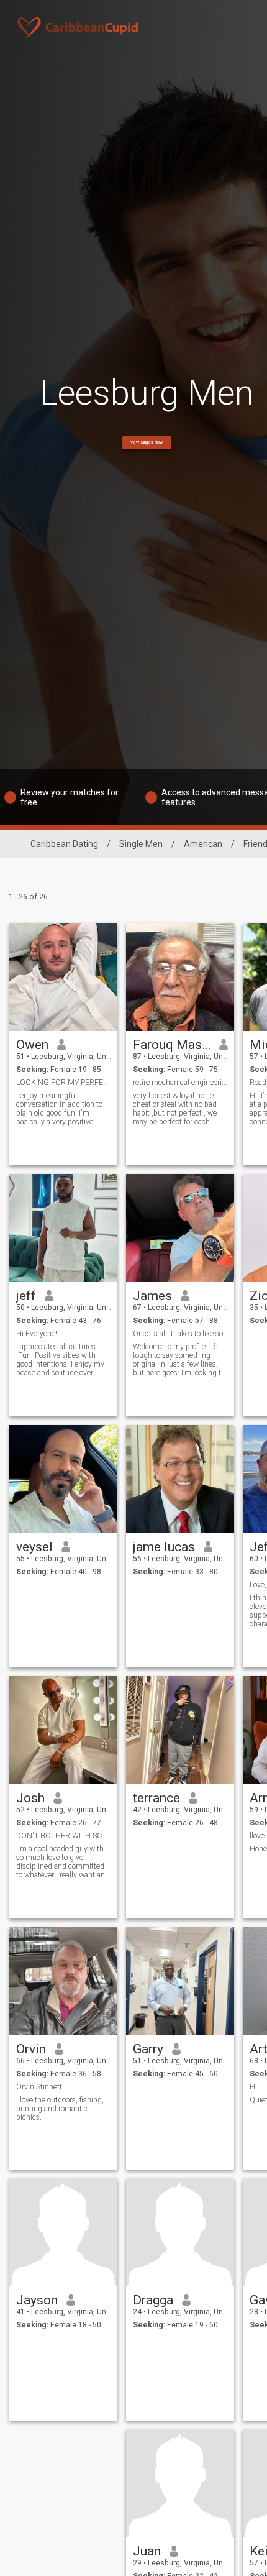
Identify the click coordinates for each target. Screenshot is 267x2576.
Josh (30, 1798)
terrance (156, 1798)
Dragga (153, 2300)
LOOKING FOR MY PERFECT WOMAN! (64, 1083)
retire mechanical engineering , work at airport (180, 1083)
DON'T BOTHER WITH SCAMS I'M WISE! (64, 1836)
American (203, 844)
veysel (34, 1547)
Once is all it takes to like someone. (180, 1334)
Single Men (141, 844)
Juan (147, 2551)
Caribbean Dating (64, 844)
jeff (26, 1296)
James (152, 1296)
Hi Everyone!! (38, 1334)
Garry (148, 2049)
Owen (32, 1045)
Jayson (37, 2300)
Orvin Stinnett (39, 2087)
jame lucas (164, 1547)
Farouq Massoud (172, 1045)
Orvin (31, 2049)
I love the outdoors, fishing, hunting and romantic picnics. (60, 2109)
